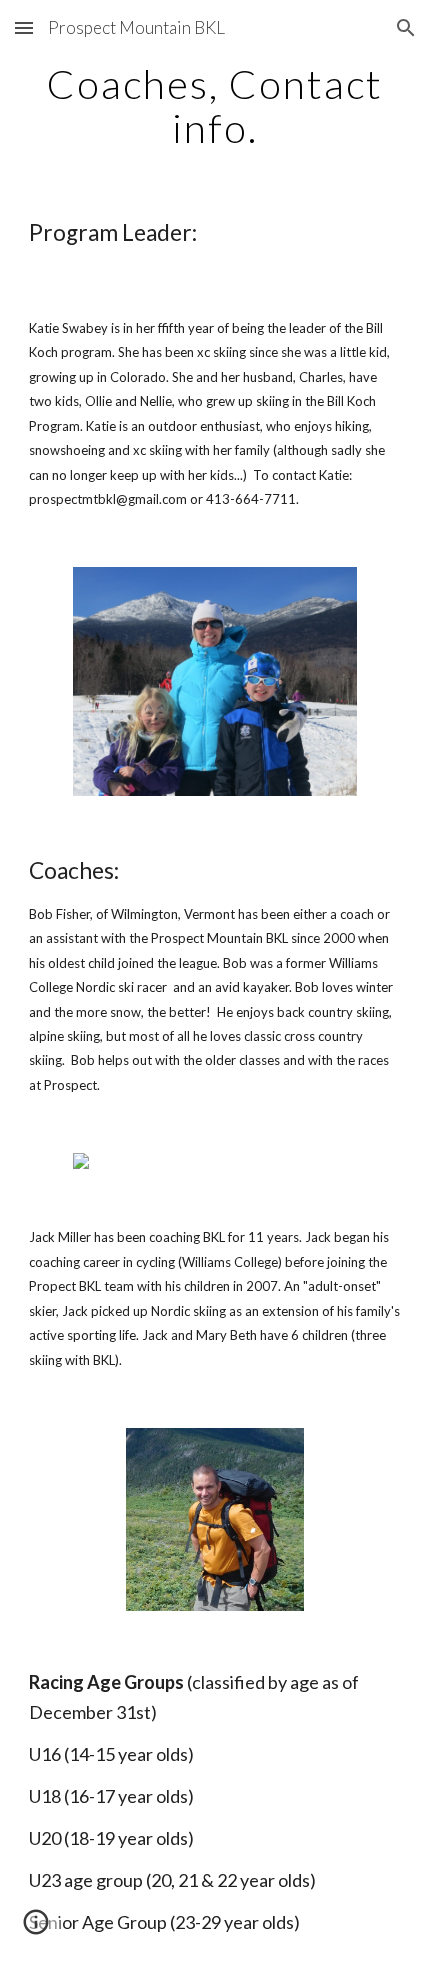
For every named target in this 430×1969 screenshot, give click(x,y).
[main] (215, 106)
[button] (24, 27)
